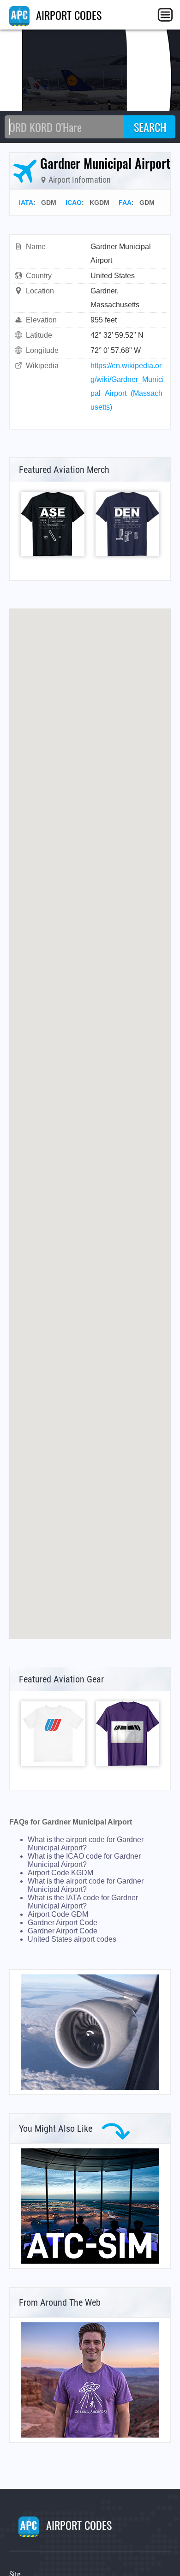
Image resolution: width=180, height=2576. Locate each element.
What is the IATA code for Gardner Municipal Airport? (83, 1902)
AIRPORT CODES (67, 15)
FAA (125, 203)
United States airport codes (72, 1939)
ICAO (74, 203)
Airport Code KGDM (60, 1873)
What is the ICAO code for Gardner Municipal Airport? (84, 1860)
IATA (26, 203)
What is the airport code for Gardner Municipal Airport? (86, 1844)
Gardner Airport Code (63, 1923)
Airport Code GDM (58, 1914)
